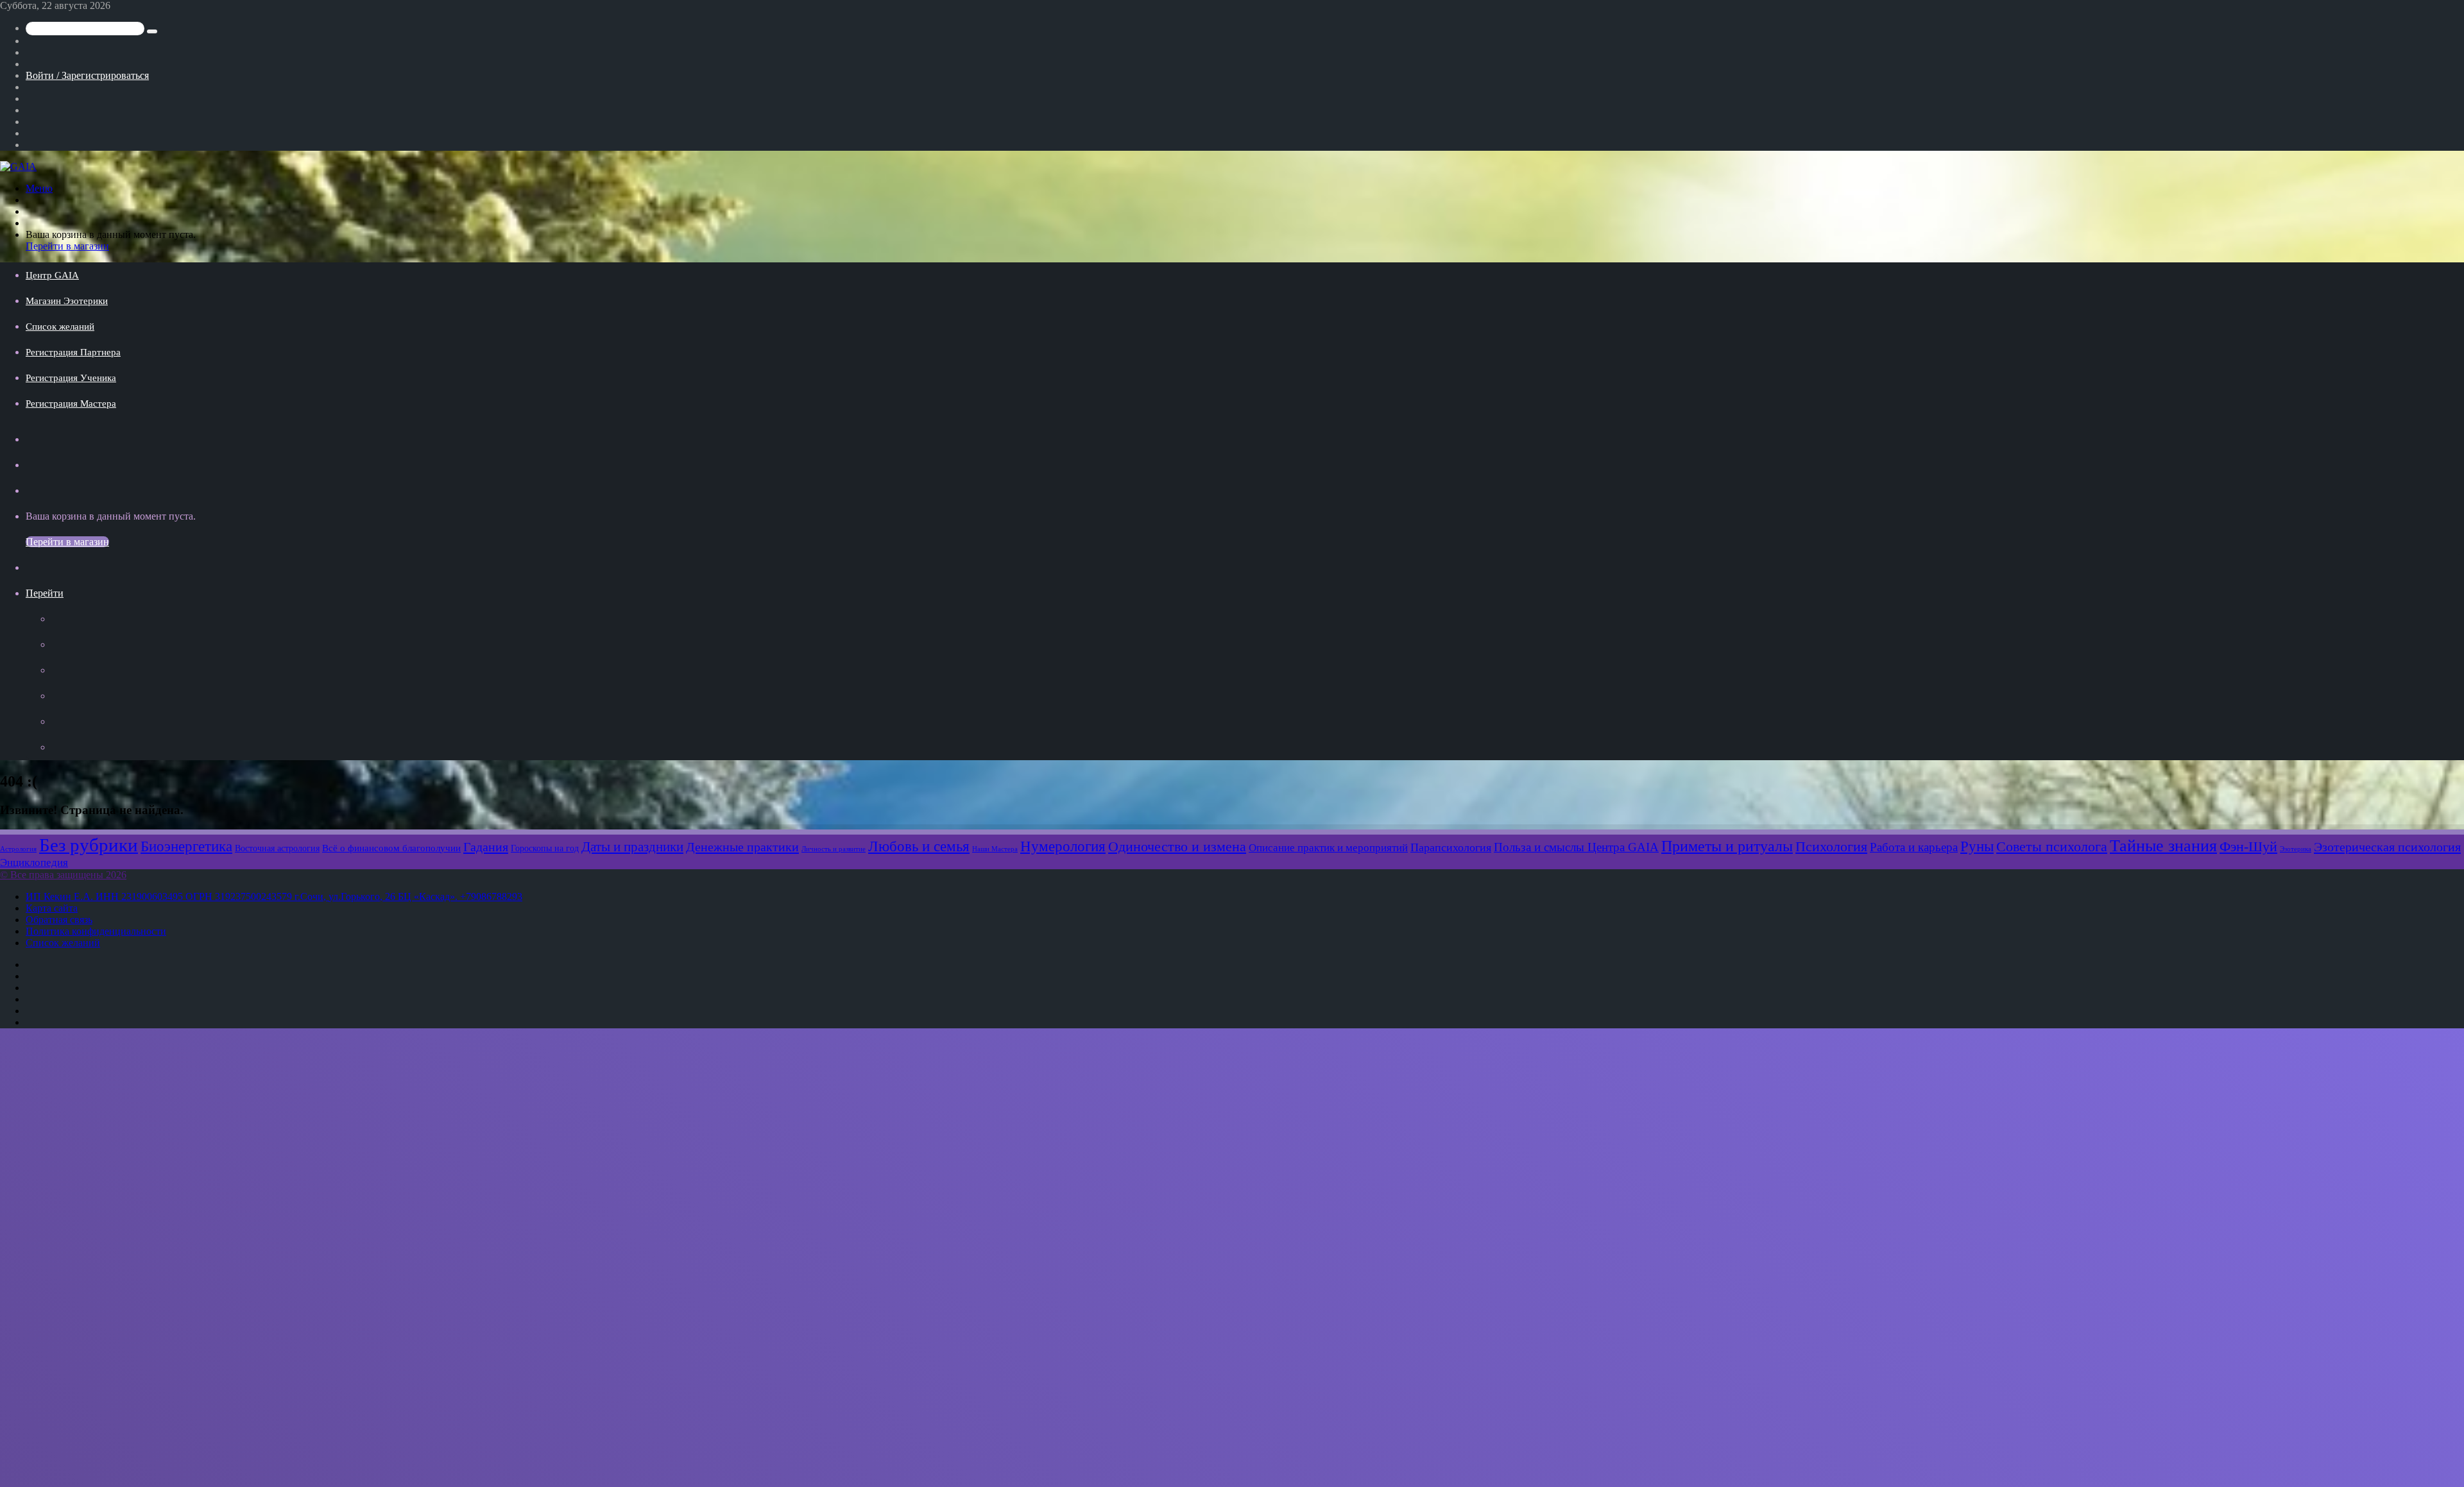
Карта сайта (52, 908)
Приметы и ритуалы (1727, 846)
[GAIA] (18, 166)
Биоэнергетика (186, 846)
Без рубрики (89, 845)
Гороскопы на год (545, 848)
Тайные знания (2163, 846)
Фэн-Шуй (2248, 847)
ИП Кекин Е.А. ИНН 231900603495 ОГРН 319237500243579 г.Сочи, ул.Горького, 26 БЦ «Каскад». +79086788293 (274, 896)
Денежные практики (742, 847)
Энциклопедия (34, 862)
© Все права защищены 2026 (63, 875)
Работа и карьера (1914, 847)
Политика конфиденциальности (96, 931)
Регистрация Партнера (73, 352)
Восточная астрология (277, 848)
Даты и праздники (632, 847)
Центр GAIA (52, 275)
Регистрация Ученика (71, 378)
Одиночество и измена (1177, 847)
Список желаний (60, 327)
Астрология (18, 849)
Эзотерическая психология (2387, 847)
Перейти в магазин (67, 246)
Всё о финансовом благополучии (391, 848)
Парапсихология (1451, 847)
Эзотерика (2296, 849)
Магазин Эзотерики (67, 301)
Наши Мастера (995, 849)
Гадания (486, 847)
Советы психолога (2052, 847)
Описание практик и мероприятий (1328, 847)
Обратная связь (59, 920)
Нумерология (1063, 846)
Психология (1831, 847)
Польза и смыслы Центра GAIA (1576, 847)
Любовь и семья (919, 846)
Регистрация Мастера (71, 404)
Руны (1977, 846)
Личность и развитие (834, 849)
